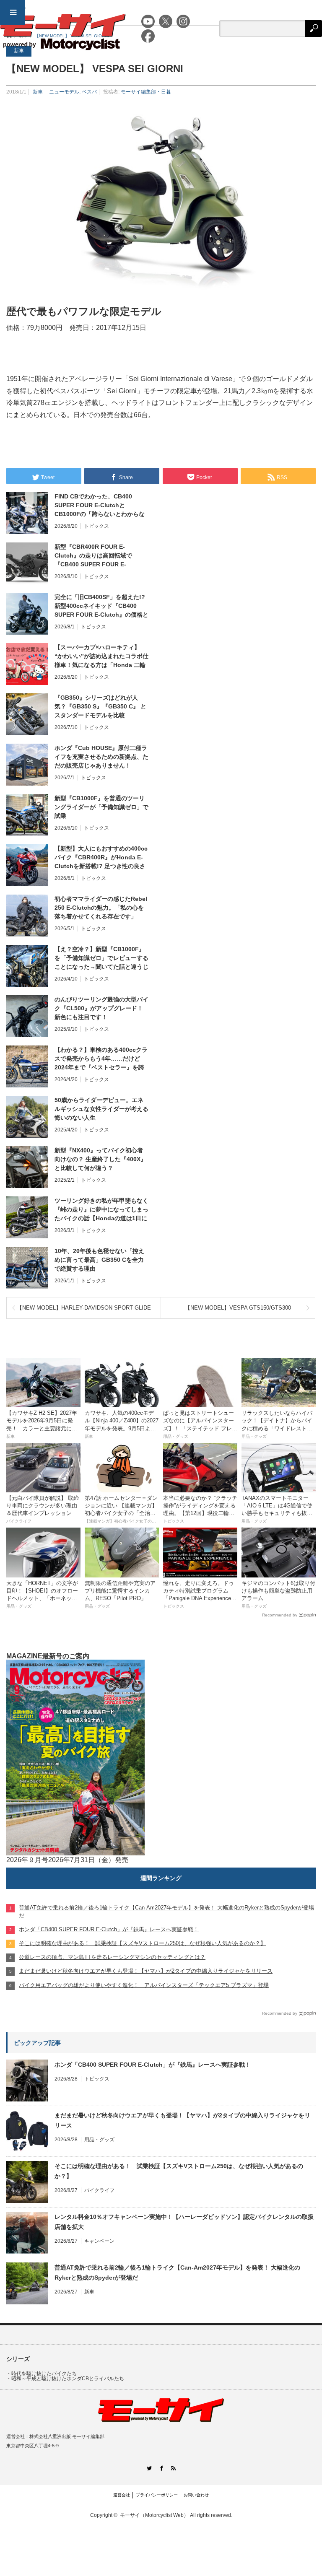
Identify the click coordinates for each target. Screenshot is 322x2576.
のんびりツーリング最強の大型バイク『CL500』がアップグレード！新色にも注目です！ (101, 1008)
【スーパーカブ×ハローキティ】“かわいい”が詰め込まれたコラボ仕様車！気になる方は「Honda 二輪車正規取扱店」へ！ (101, 656)
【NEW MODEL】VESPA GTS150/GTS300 (238, 1308)
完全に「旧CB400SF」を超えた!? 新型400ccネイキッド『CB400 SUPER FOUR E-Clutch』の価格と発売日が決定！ (101, 606)
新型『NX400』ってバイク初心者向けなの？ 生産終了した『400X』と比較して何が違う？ (100, 1159)
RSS (173, 2468)
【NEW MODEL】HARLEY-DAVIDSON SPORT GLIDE (84, 1308)
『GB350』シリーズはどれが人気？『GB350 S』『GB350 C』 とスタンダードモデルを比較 (100, 706)
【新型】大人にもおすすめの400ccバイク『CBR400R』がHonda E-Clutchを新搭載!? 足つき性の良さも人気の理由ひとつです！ (101, 858)
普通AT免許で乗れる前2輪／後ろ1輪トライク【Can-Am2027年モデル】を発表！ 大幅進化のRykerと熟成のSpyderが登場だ (177, 2272)
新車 (38, 92)
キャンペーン (99, 2241)
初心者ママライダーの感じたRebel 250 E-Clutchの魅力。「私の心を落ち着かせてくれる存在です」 (101, 908)
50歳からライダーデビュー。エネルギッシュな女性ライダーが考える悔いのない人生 (101, 1109)
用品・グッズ (99, 2140)
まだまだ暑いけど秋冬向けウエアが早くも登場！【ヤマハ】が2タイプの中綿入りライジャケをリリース (182, 2120)
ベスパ (89, 92)
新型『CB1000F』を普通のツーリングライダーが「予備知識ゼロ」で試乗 (101, 807)
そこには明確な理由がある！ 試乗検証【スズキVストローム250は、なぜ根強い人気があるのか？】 (179, 2171)
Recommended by (280, 1615)
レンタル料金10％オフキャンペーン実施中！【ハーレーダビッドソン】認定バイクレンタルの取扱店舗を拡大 (184, 2222)
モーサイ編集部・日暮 (146, 92)
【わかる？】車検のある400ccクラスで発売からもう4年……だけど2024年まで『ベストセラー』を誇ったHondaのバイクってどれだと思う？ (101, 1059)
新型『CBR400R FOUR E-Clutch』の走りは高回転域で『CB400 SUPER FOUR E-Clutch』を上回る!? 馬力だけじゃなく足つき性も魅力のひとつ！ (100, 556)
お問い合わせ (196, 2495)
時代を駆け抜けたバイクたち (44, 2374)
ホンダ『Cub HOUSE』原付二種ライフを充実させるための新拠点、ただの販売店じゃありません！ (101, 757)
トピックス (96, 526)
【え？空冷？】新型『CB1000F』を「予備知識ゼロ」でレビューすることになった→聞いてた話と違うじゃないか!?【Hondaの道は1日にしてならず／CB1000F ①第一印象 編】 (101, 958)
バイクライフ (99, 2190)
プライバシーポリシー (157, 2495)
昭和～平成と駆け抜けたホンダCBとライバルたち (68, 2379)
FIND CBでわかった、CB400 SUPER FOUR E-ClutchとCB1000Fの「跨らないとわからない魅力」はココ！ (100, 506)
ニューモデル (64, 92)
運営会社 (122, 2495)
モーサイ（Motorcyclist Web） (154, 2515)
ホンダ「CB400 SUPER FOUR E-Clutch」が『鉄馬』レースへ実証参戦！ (153, 2065)
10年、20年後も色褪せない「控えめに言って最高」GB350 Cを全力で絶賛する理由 (99, 1260)
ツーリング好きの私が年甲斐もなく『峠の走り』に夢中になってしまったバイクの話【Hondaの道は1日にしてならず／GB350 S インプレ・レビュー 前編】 (101, 1210)
